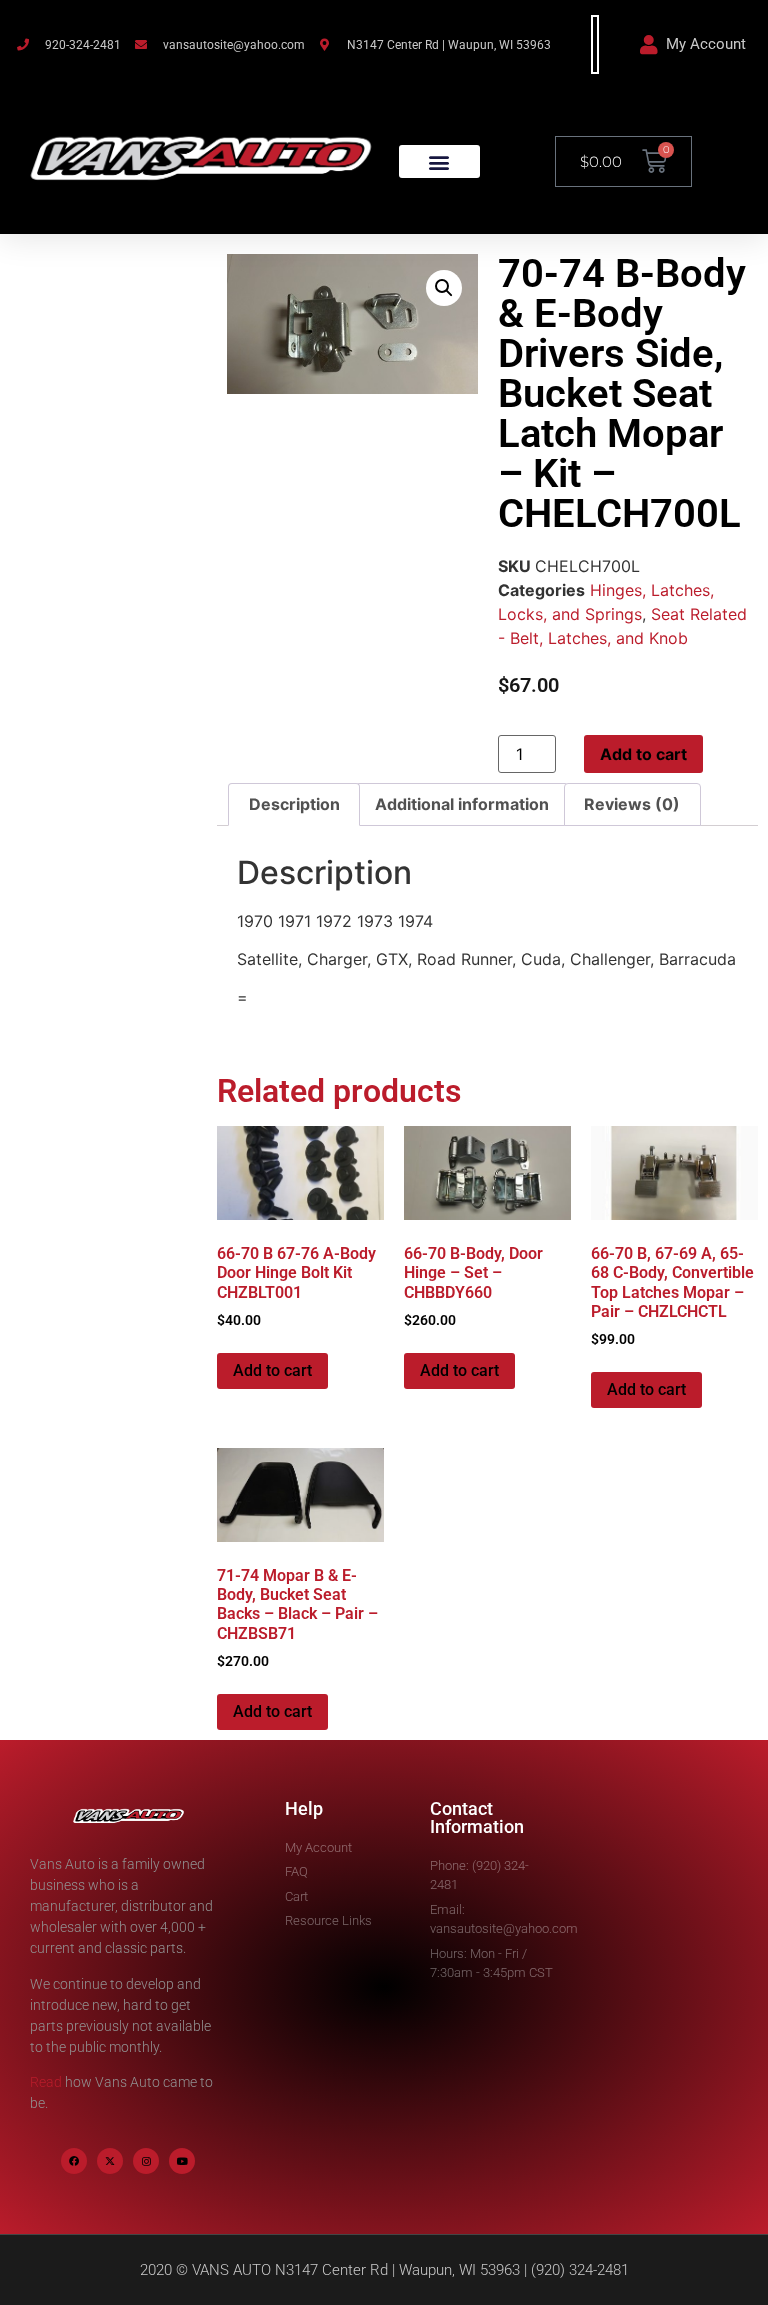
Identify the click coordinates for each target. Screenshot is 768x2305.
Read (46, 2082)
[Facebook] (74, 2161)
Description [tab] (294, 804)
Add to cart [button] (272, 1370)
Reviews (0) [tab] (632, 804)
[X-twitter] (110, 2161)
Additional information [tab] (462, 804)
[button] (439, 161)
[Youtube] (182, 2161)
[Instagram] (146, 2161)
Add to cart (643, 754)
